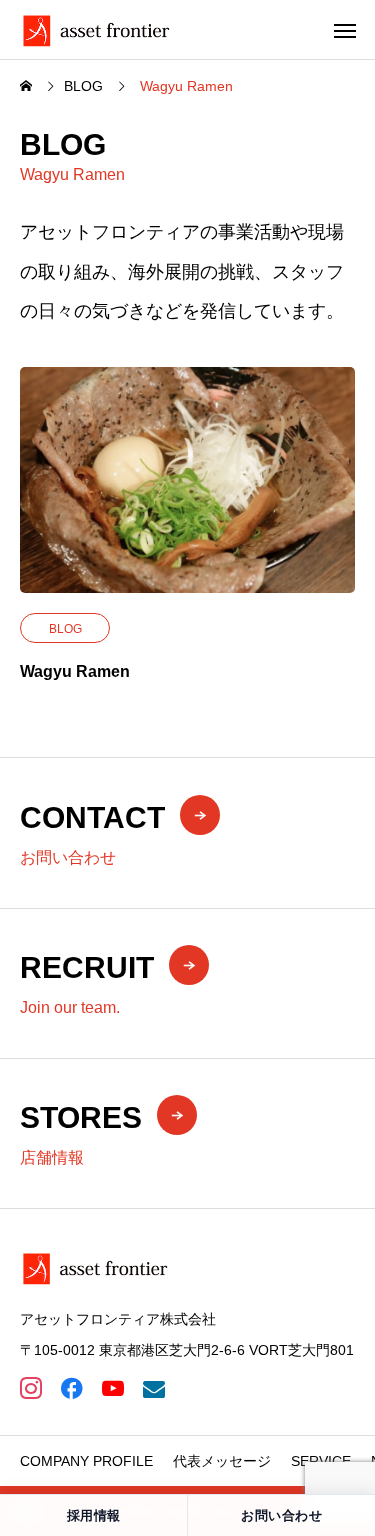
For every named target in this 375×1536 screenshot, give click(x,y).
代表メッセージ (222, 1461)
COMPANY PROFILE (86, 1461)
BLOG (65, 629)
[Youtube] (112, 1387)
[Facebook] (71, 1387)
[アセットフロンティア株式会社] (96, 29)
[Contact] (153, 1387)
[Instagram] (30, 1387)
